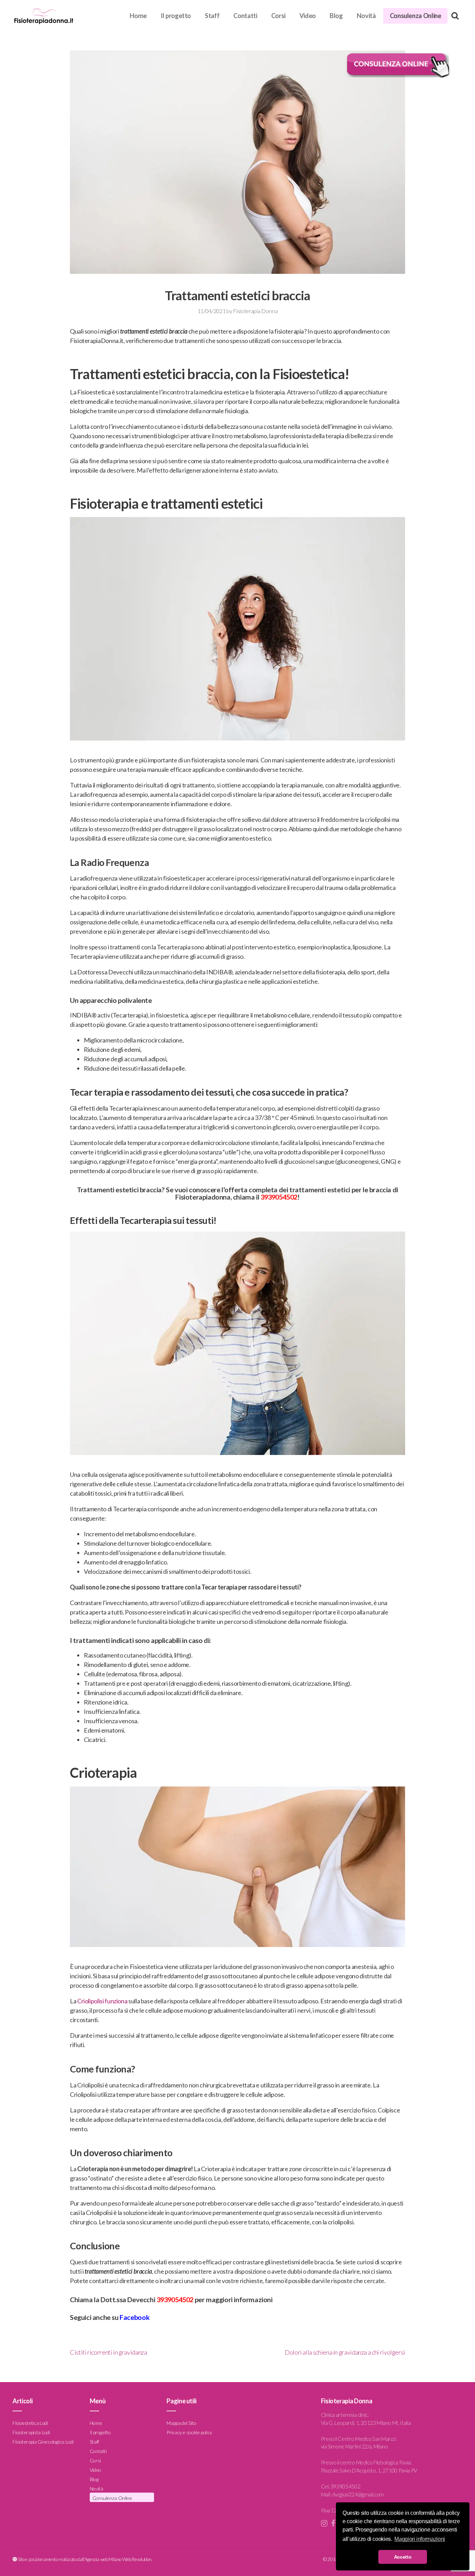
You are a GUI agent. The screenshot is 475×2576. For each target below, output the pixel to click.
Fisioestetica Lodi (30, 2423)
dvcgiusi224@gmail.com (358, 2494)
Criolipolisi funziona (102, 2001)
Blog (336, 16)
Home (138, 16)
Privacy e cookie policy (189, 2432)
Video (308, 16)
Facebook (135, 2317)
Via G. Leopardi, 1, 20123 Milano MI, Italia (366, 2423)
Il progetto (176, 16)
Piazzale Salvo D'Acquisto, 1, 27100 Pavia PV (369, 2470)
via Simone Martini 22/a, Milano (355, 2446)
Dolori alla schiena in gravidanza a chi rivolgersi (345, 2352)
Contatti (245, 16)
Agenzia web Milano (103, 2559)
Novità (366, 16)
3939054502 (175, 2299)
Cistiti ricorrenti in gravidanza (108, 2352)
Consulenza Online (416, 16)
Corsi (278, 16)
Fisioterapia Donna (255, 311)
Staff (212, 16)
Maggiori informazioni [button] (420, 2539)
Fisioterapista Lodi (31, 2432)
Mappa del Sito (181, 2423)
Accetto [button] (403, 2557)
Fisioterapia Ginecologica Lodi (43, 2441)
